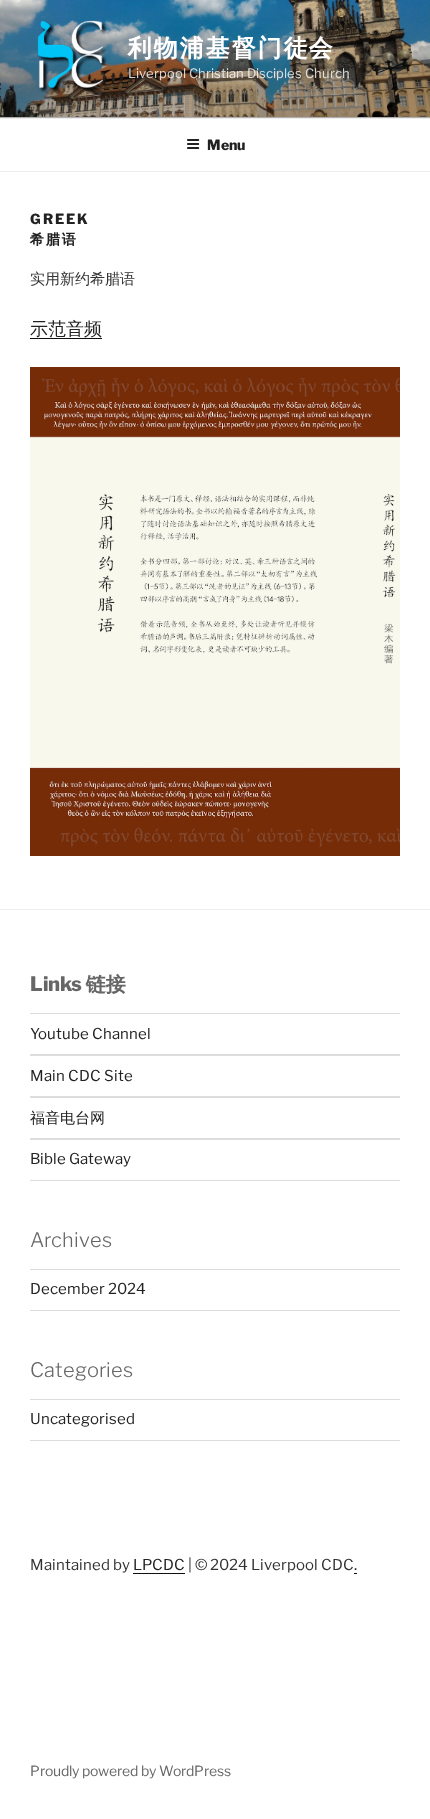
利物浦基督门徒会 (231, 47)
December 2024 (88, 1289)
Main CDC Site (81, 1076)
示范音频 (66, 328)
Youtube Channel (90, 1034)
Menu (226, 144)
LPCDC (159, 1565)
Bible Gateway (80, 1159)
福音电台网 (67, 1118)
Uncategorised (82, 1419)
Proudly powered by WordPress (130, 1770)
